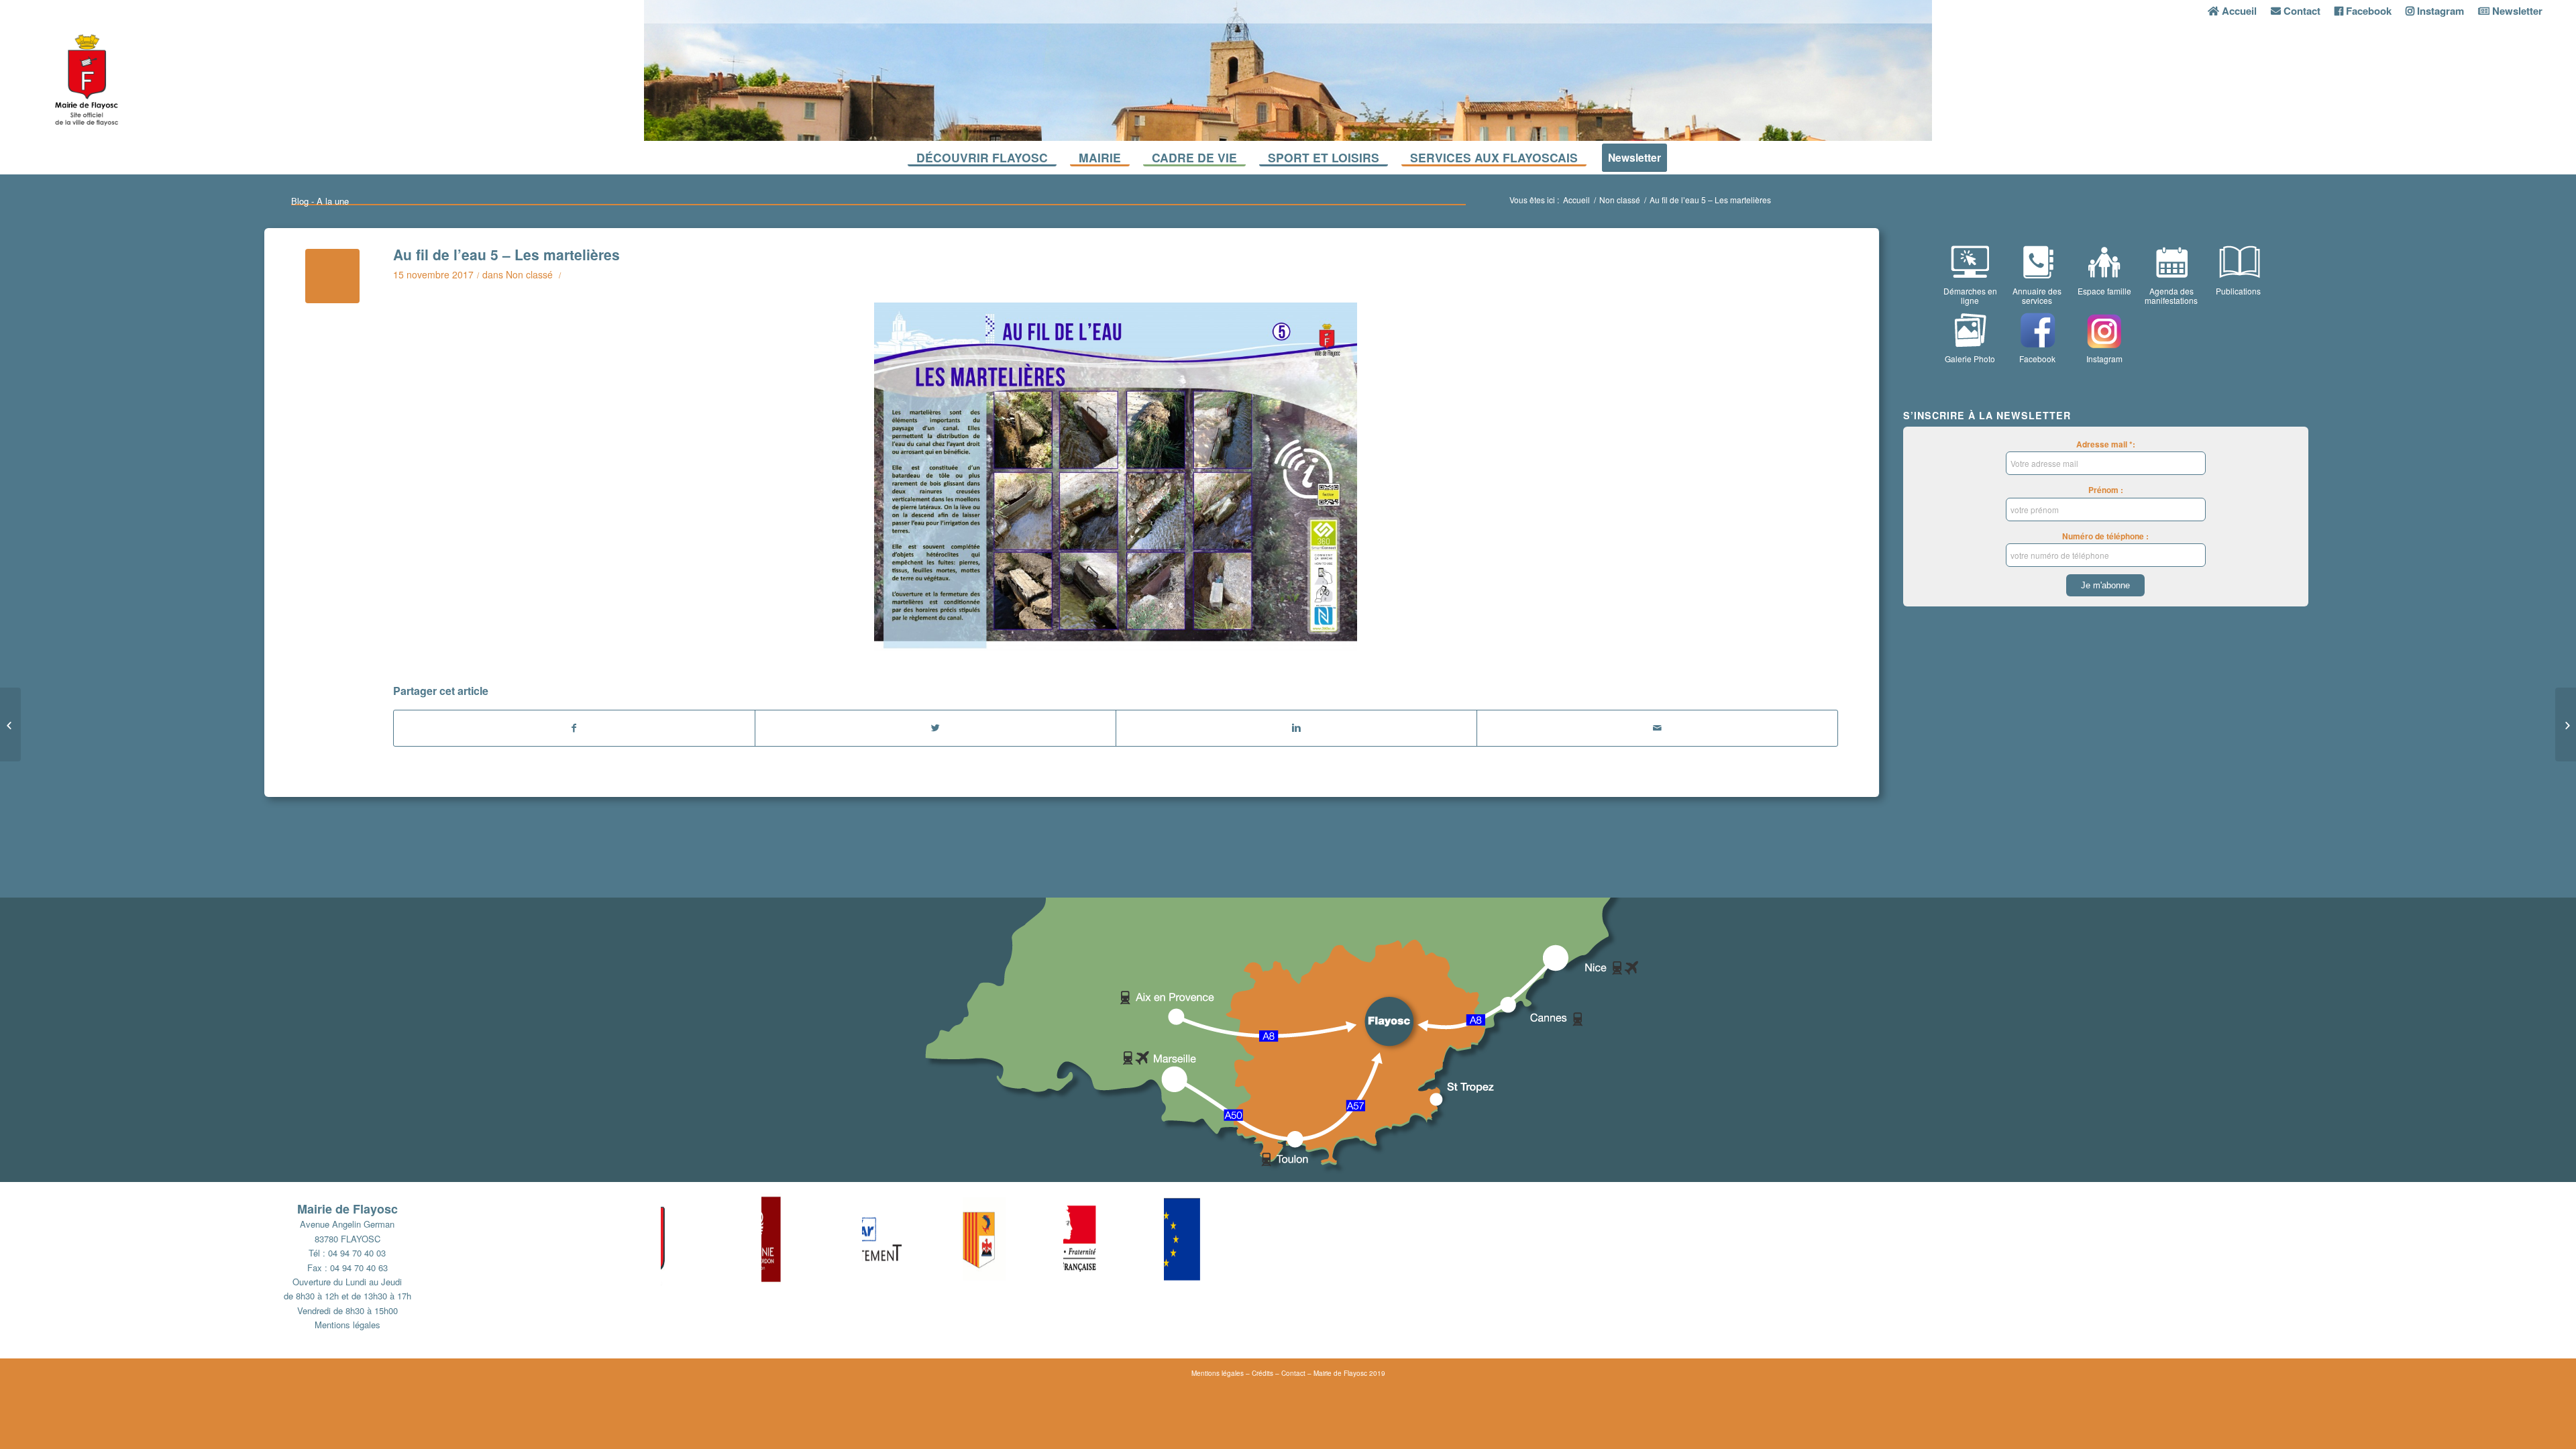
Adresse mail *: (2106, 444)
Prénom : (2106, 490)
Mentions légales (347, 1325)
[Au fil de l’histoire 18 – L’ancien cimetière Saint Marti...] (10, 724)
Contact (1293, 1373)
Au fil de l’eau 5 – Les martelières (506, 254)
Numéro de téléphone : (2105, 536)
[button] (711, 1239)
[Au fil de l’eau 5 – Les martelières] (332, 276)
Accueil (1576, 200)
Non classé (1620, 200)
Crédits (1263, 1373)
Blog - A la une (320, 201)
